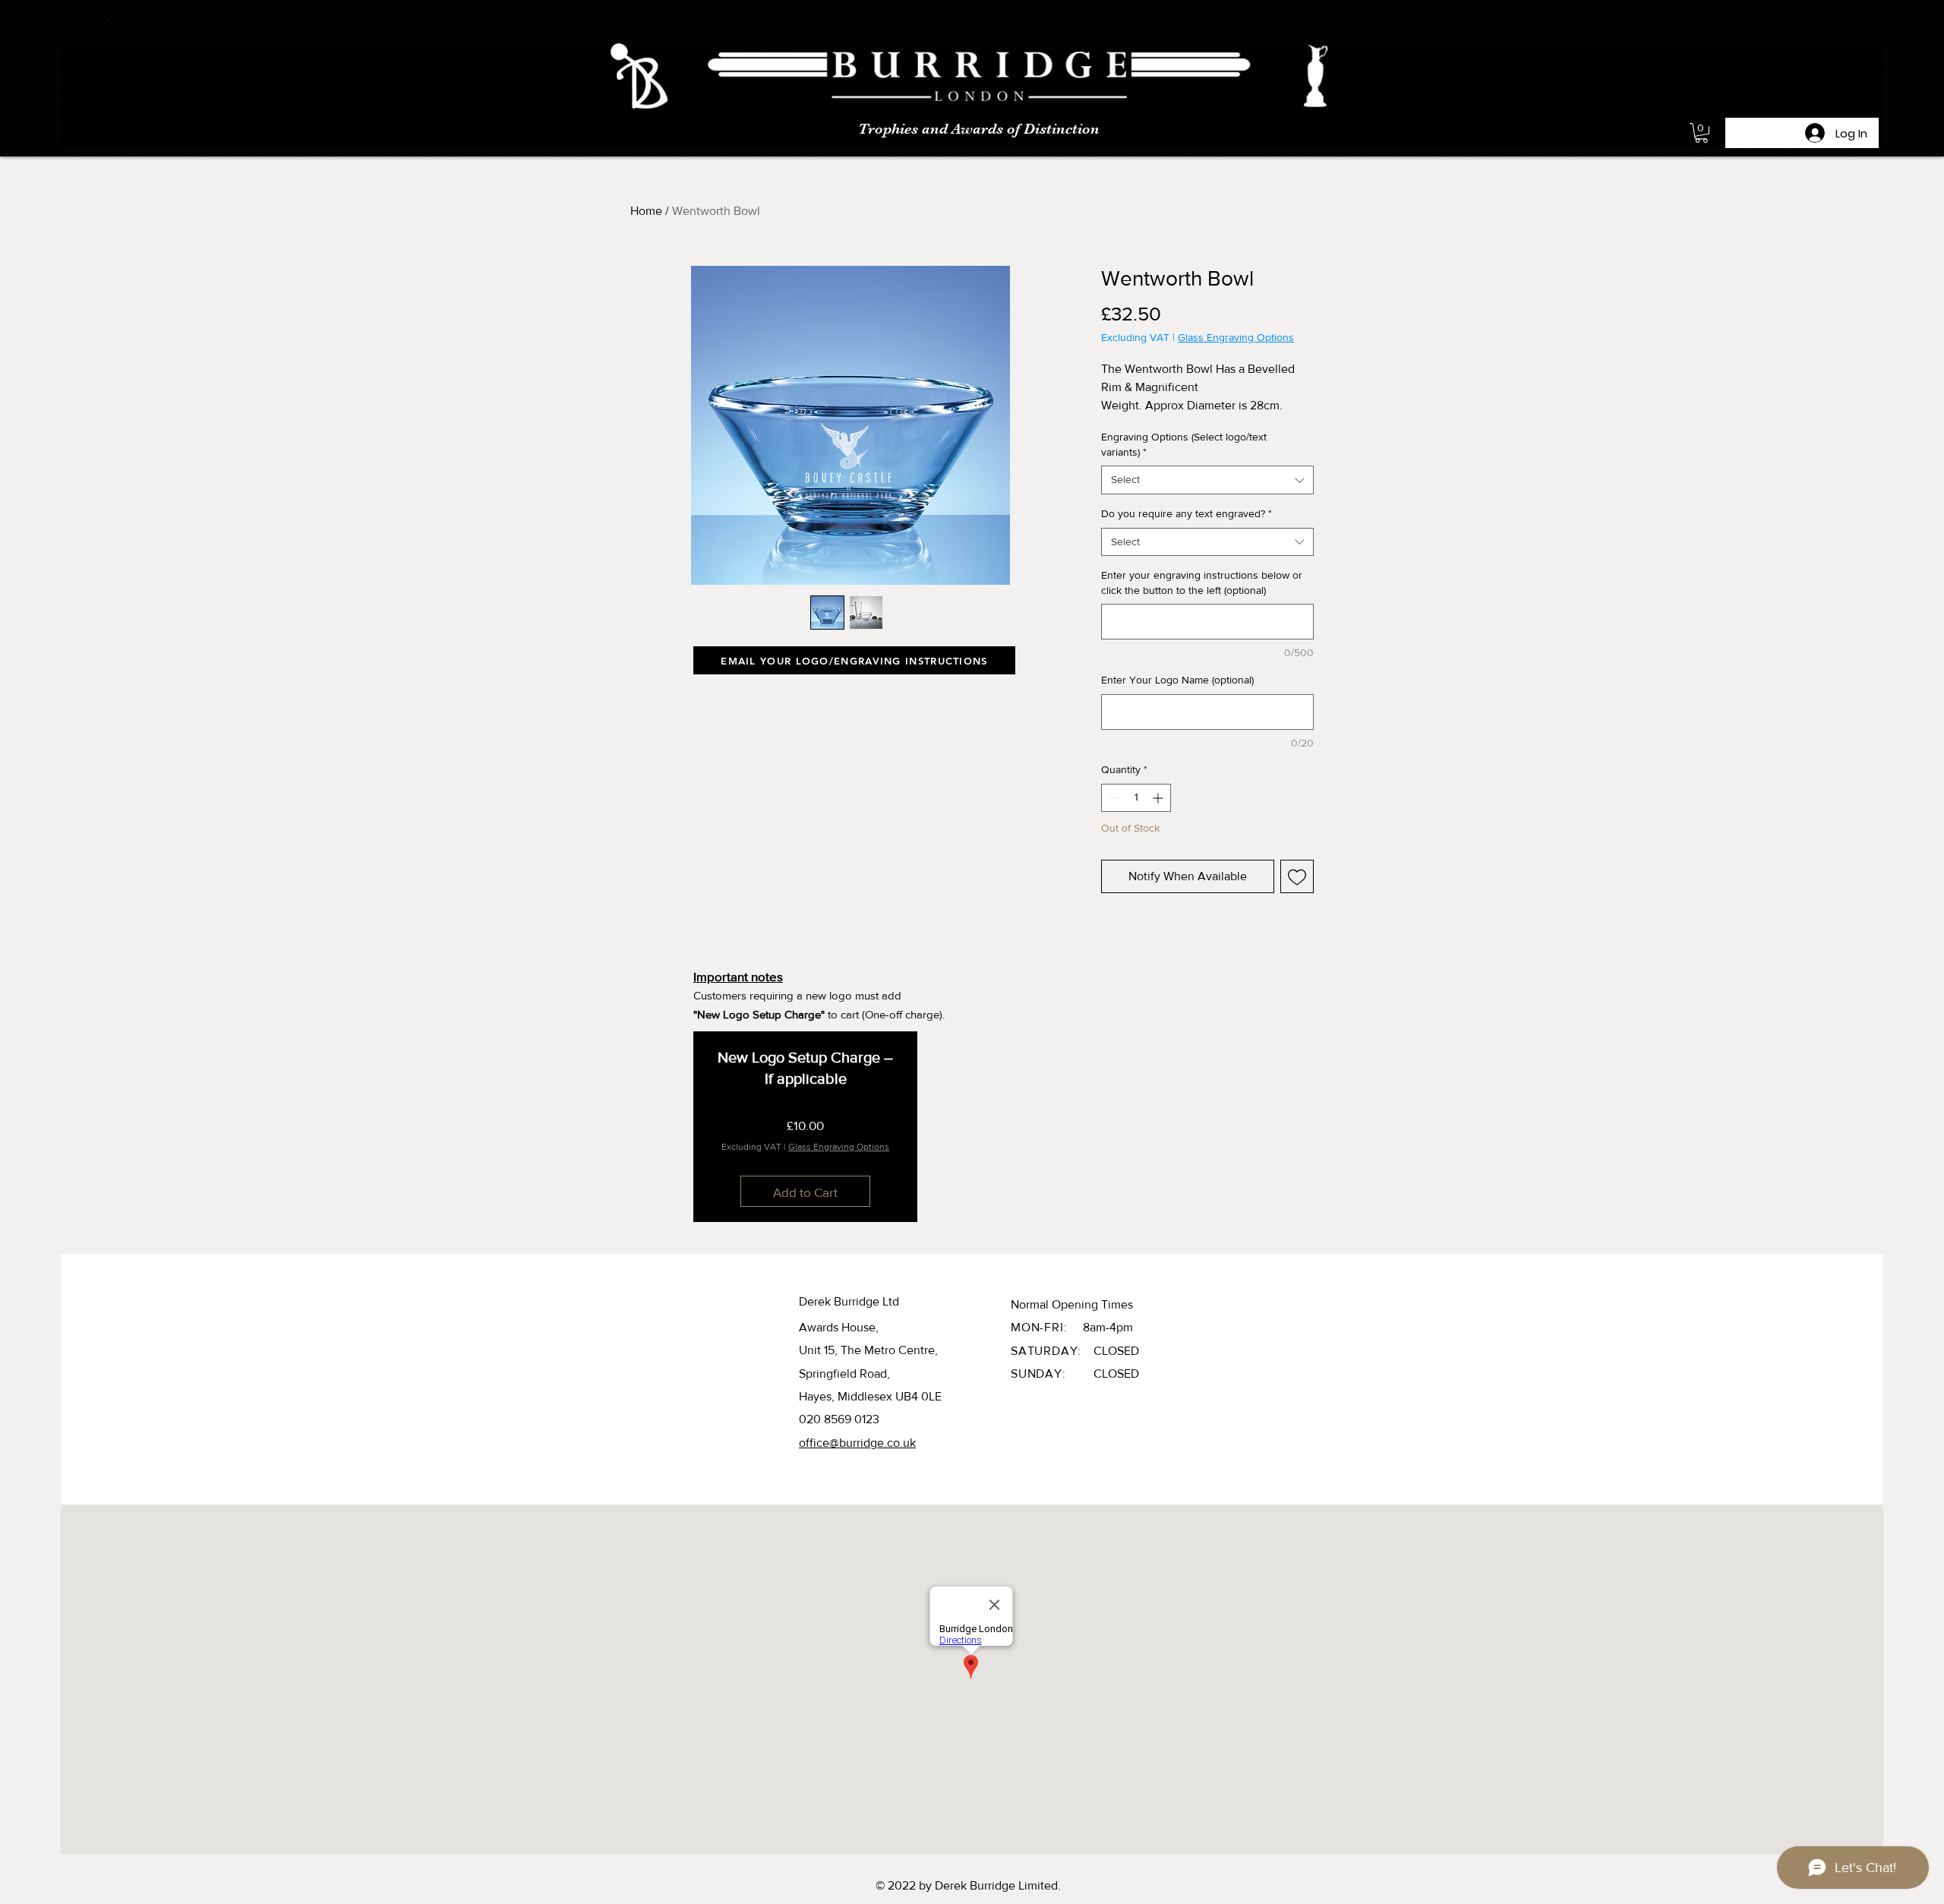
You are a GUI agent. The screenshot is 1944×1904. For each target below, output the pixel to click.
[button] (1701, 133)
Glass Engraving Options (1236, 337)
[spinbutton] (1136, 798)
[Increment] (1159, 798)
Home (646, 211)
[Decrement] (1113, 798)
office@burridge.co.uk (857, 1443)
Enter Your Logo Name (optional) (1177, 680)
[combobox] (1207, 480)
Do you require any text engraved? (1187, 513)
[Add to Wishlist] (1297, 876)
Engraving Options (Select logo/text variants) (1184, 444)
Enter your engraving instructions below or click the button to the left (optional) (1202, 583)
